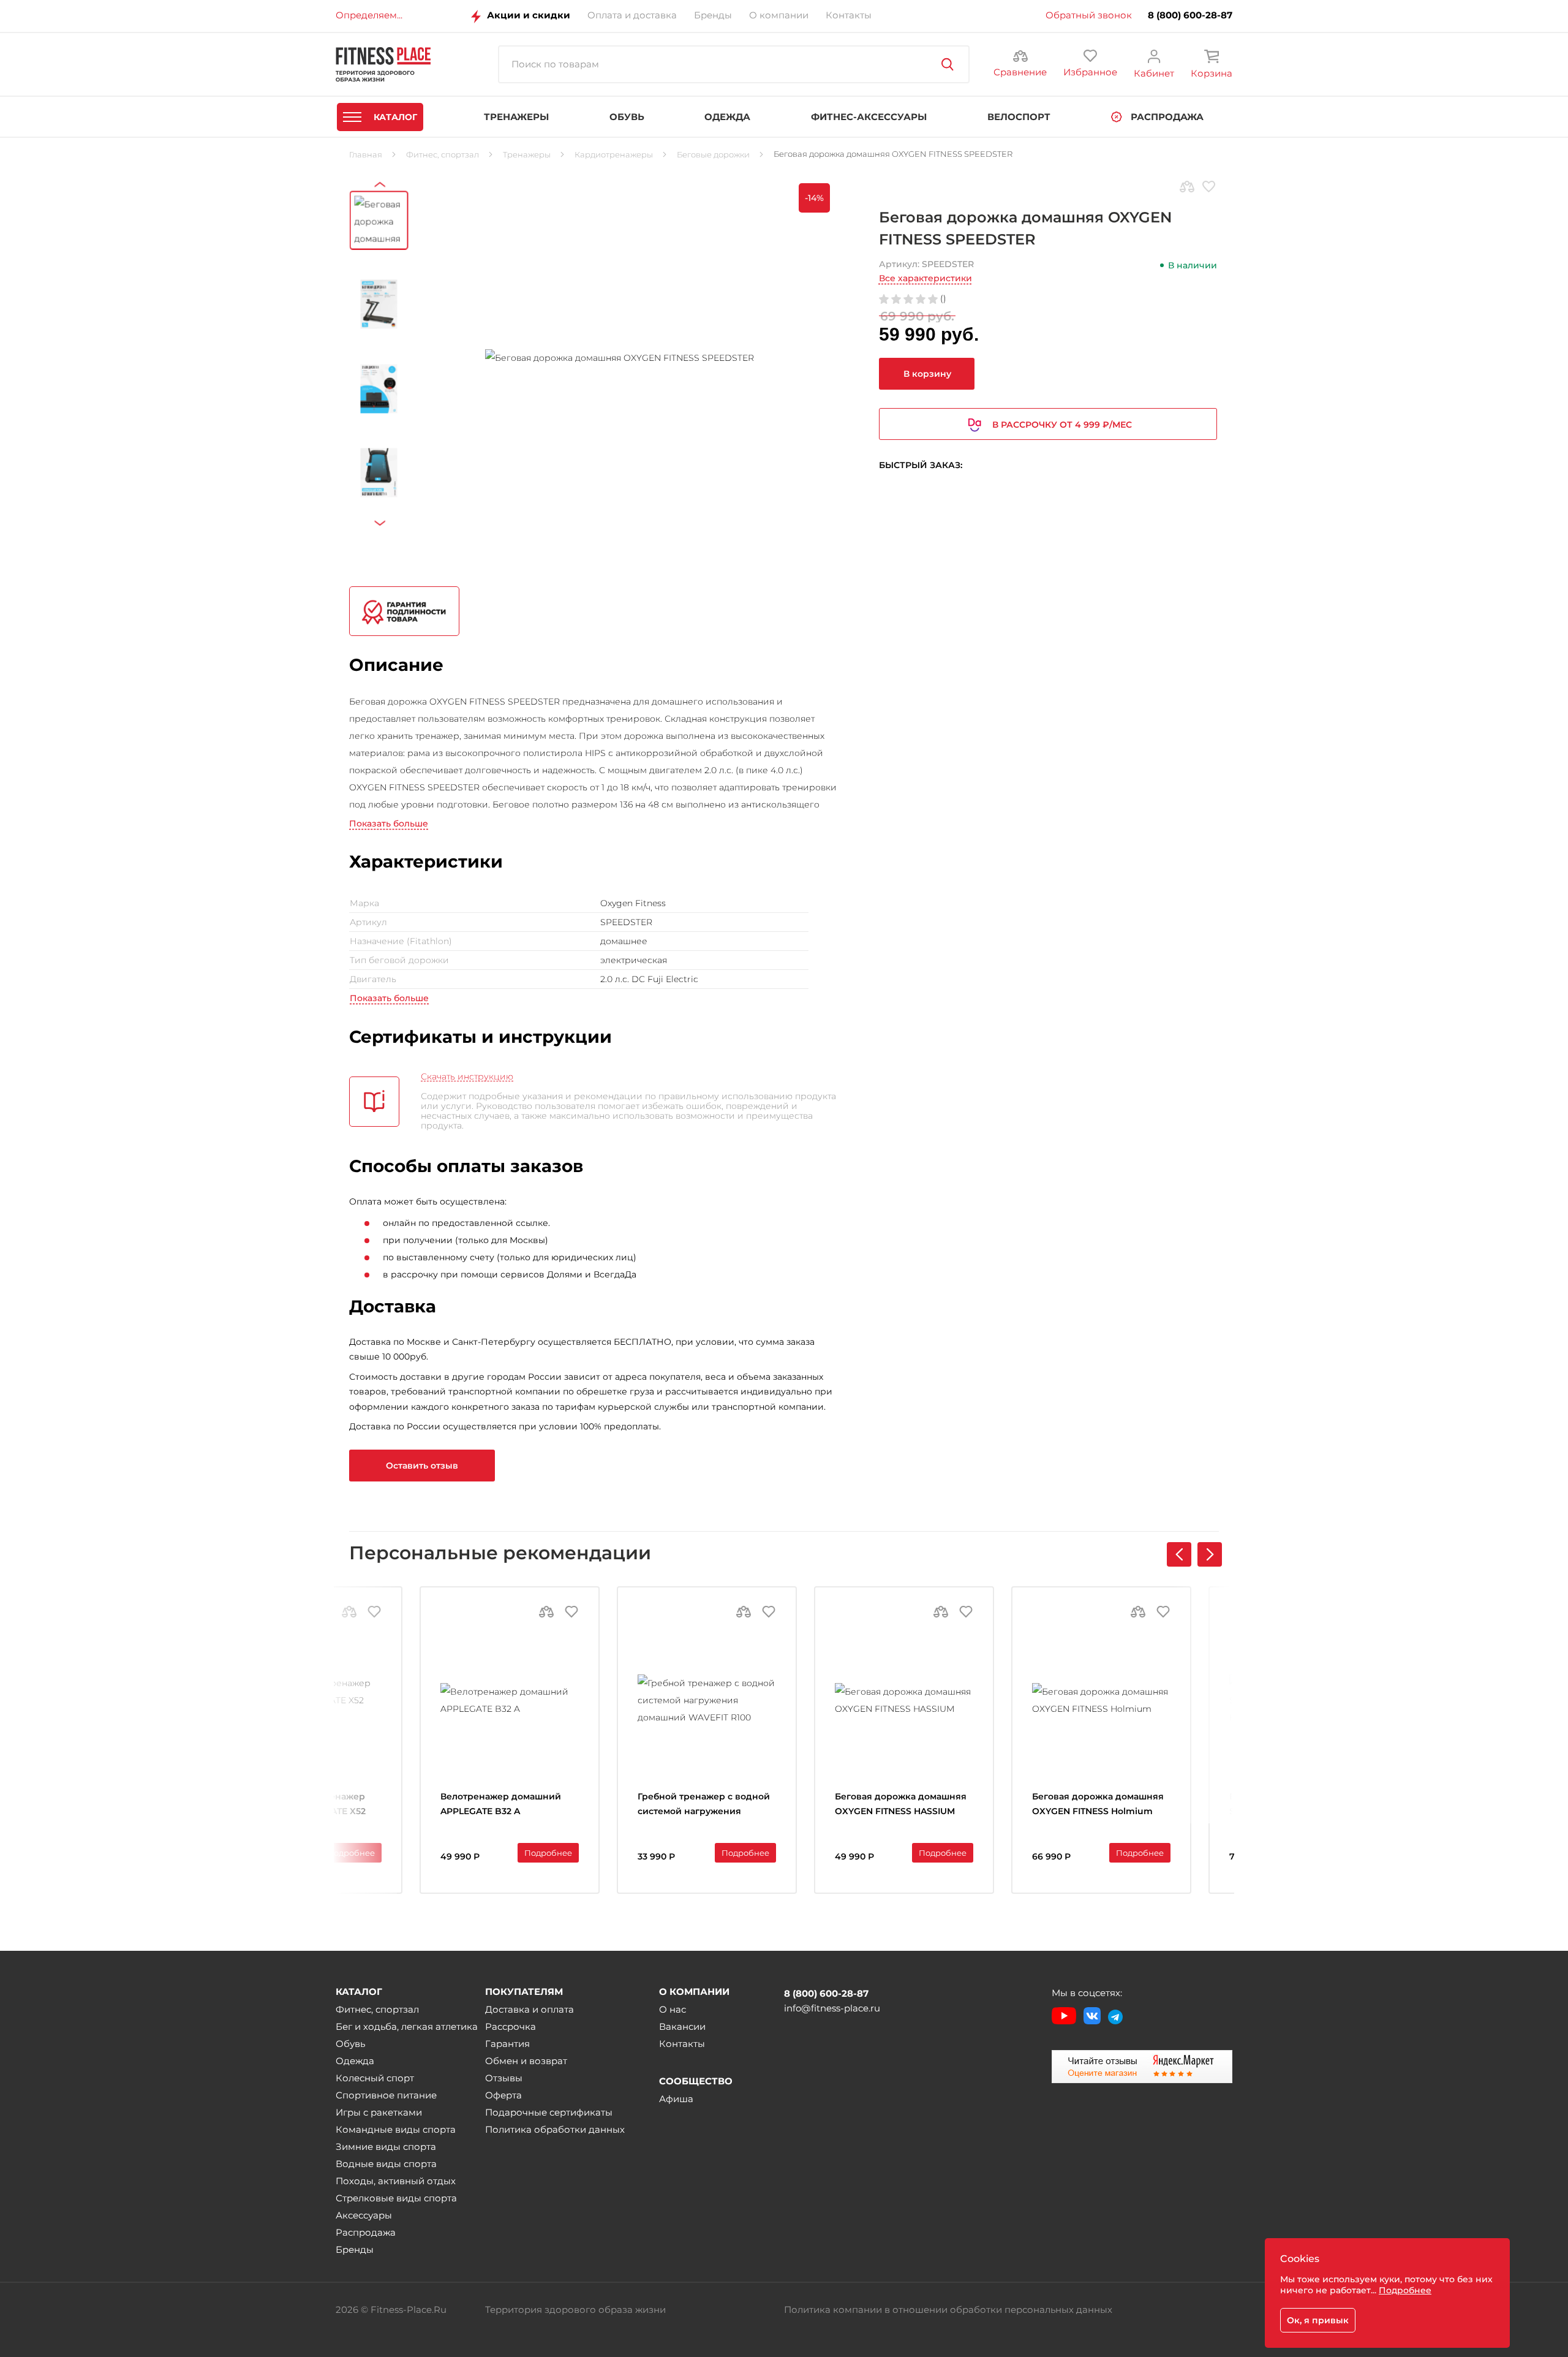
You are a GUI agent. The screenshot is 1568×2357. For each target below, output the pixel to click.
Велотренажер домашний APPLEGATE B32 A (501, 1804)
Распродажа (366, 2232)
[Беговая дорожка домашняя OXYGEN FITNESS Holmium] (1101, 1700)
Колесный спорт (375, 2078)
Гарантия (507, 2044)
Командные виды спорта (396, 2129)
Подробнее (351, 1853)
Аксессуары (364, 2215)
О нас (673, 2009)
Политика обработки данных (555, 2129)
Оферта (503, 2095)
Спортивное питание (386, 2095)
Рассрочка (511, 2026)
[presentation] (383, 195)
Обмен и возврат (526, 2061)
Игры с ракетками (379, 2112)
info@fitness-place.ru (832, 2008)
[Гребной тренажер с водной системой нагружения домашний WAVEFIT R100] (707, 1700)
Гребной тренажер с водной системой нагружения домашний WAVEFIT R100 (704, 1805)
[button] (1210, 1554)
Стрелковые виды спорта (396, 2198)
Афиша (676, 2099)
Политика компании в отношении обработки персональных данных (948, 2310)
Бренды (355, 2249)
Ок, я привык (1318, 2320)
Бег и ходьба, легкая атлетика (407, 2026)
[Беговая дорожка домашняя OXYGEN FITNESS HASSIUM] (904, 1700)
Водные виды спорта (386, 2164)
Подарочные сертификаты (549, 2112)
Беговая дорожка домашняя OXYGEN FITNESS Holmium (1098, 1804)
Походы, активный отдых (396, 2181)
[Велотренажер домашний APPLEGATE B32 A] (510, 1700)
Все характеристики (925, 278)
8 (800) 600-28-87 (1190, 15)
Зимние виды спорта (386, 2147)
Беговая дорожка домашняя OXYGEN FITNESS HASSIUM (901, 1804)
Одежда (355, 2061)
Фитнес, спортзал (377, 2009)
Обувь (350, 2044)
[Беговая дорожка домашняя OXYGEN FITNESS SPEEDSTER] (620, 358)
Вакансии (682, 2026)
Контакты (682, 2044)
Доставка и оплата (530, 2009)
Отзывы (504, 2078)
